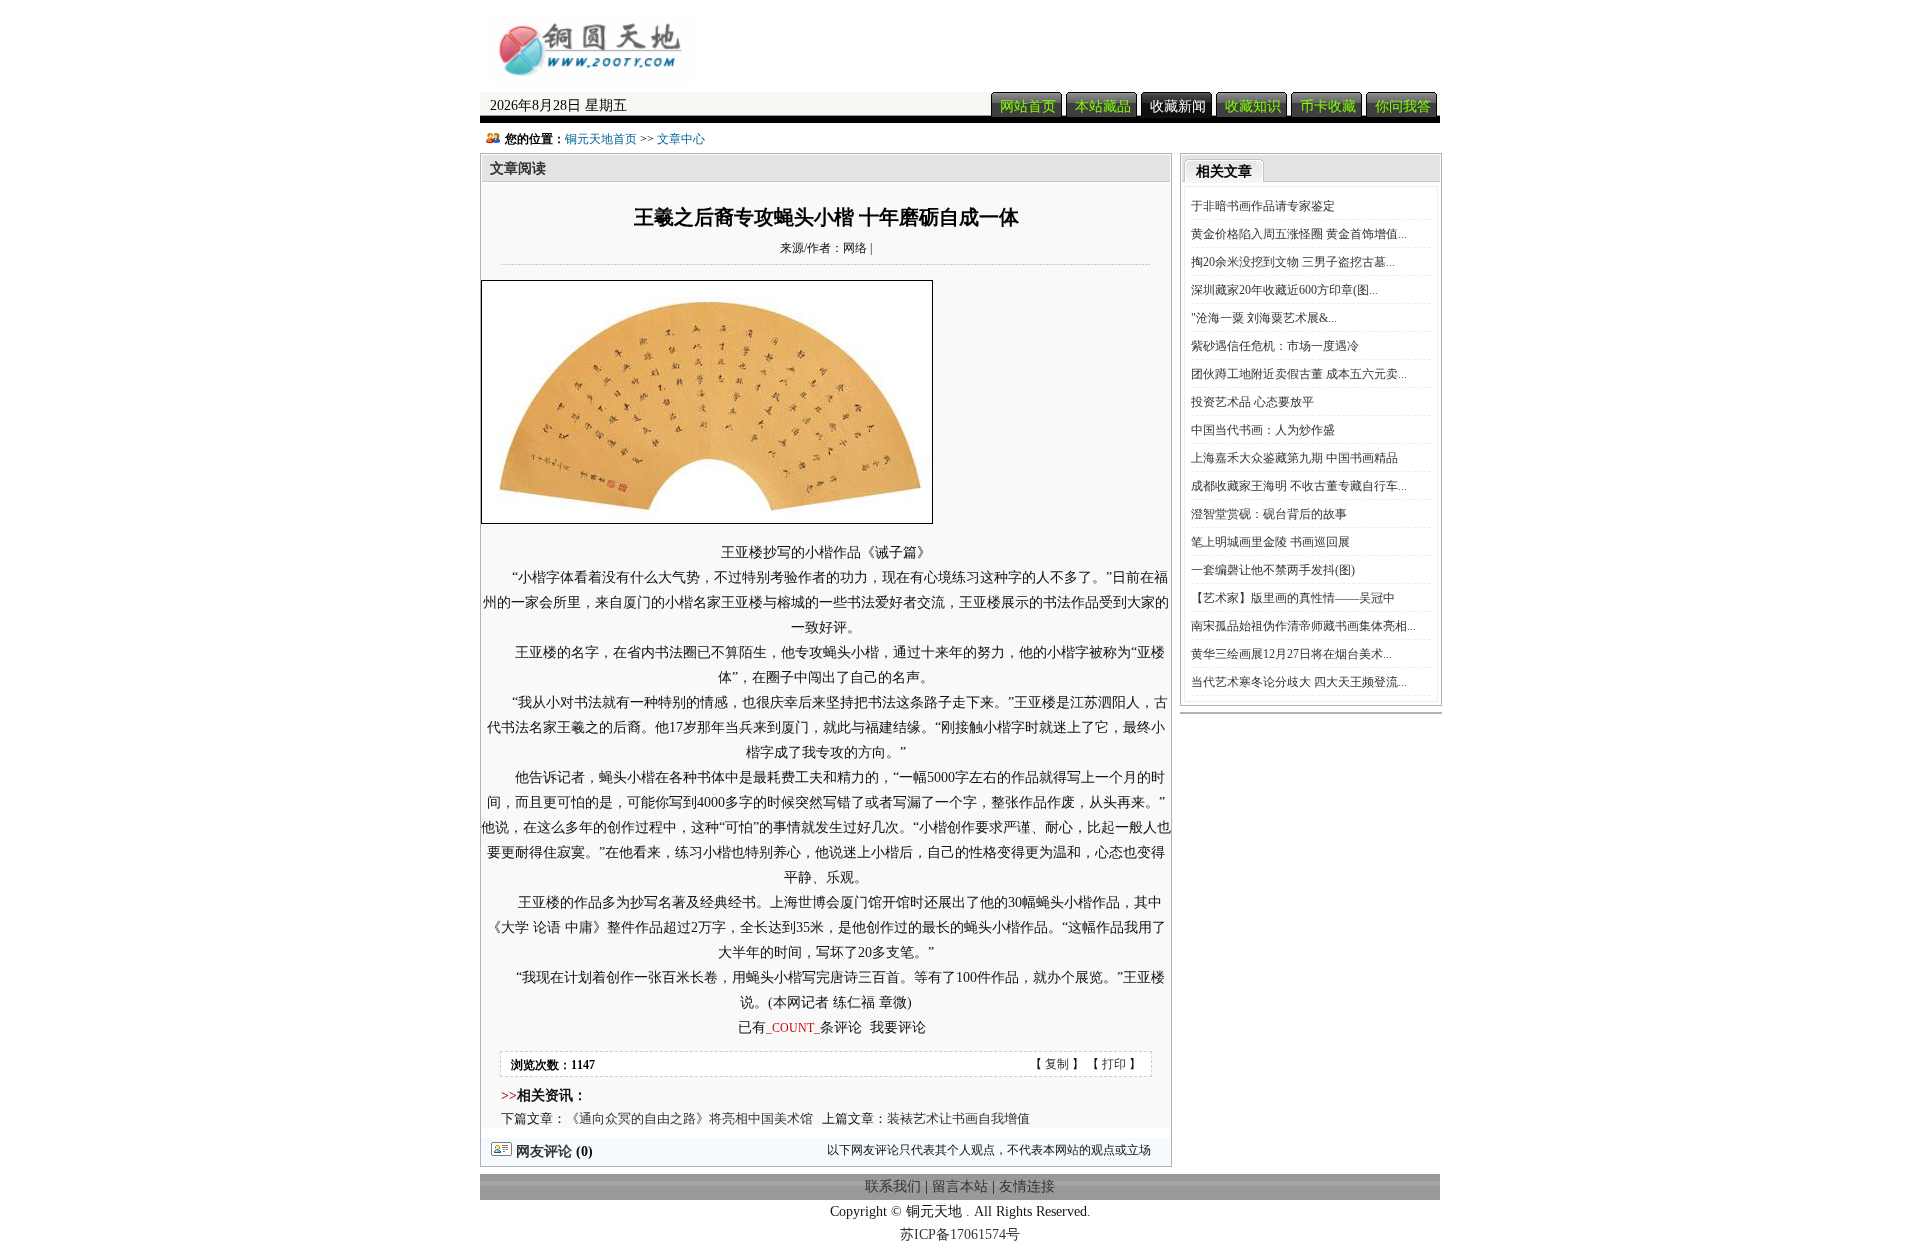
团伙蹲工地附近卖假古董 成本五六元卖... (1299, 374)
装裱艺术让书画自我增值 (958, 1118)
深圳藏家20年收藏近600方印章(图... (1284, 290)
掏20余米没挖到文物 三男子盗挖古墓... (1293, 262)
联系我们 (893, 1186)
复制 (1057, 1064)
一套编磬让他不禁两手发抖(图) (1273, 570)
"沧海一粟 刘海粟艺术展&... (1264, 318)
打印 (1114, 1064)
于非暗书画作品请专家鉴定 (1263, 206)
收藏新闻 (1178, 106)
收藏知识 (1253, 106)
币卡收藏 (1328, 106)
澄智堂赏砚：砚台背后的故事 (1269, 514)
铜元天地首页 (601, 139)
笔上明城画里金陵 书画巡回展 (1270, 542)
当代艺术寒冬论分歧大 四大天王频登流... (1299, 682)
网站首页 (1028, 106)
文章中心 (681, 139)
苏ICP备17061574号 (960, 1234)
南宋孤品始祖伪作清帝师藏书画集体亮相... (1303, 626)
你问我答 (1403, 106)
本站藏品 (1103, 106)
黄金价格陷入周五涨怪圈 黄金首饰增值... (1299, 234)
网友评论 (542, 1151)
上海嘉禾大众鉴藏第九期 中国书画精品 (1294, 458)
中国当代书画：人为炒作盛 (1263, 430)
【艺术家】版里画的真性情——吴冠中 (1293, 598)
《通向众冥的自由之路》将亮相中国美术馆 (689, 1118)
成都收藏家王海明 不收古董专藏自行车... (1299, 486)
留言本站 (960, 1186)
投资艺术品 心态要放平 (1252, 402)
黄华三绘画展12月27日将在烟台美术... (1291, 654)
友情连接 (1027, 1186)
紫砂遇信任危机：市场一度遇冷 (1275, 346)
